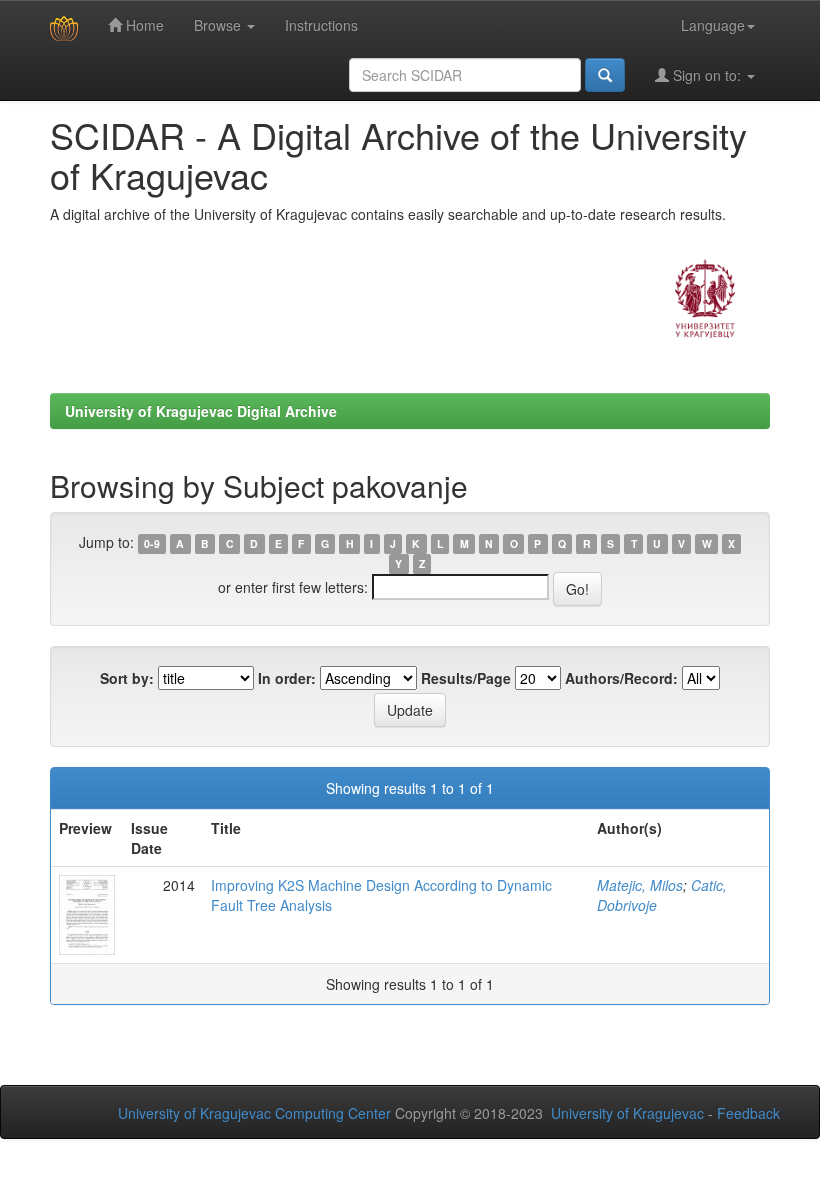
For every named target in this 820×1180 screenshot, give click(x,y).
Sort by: (127, 678)
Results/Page (466, 678)
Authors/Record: (621, 678)
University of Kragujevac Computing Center (254, 1113)
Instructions (321, 25)
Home (143, 25)
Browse (219, 25)
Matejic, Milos (640, 885)
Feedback (748, 1113)
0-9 (152, 543)
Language (713, 25)
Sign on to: (707, 75)
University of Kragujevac (627, 1113)
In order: (287, 678)
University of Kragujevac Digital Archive (201, 411)
